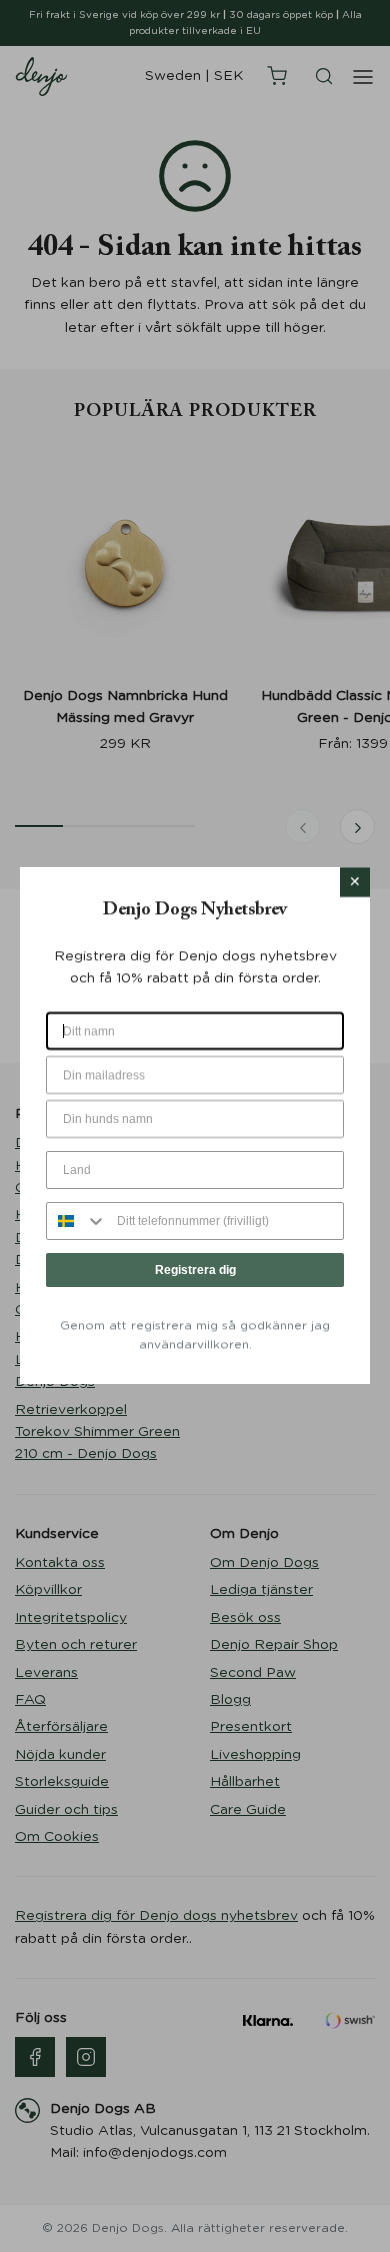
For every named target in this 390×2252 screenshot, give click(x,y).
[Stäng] (355, 882)
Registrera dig (195, 1270)
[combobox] (77, 1221)
